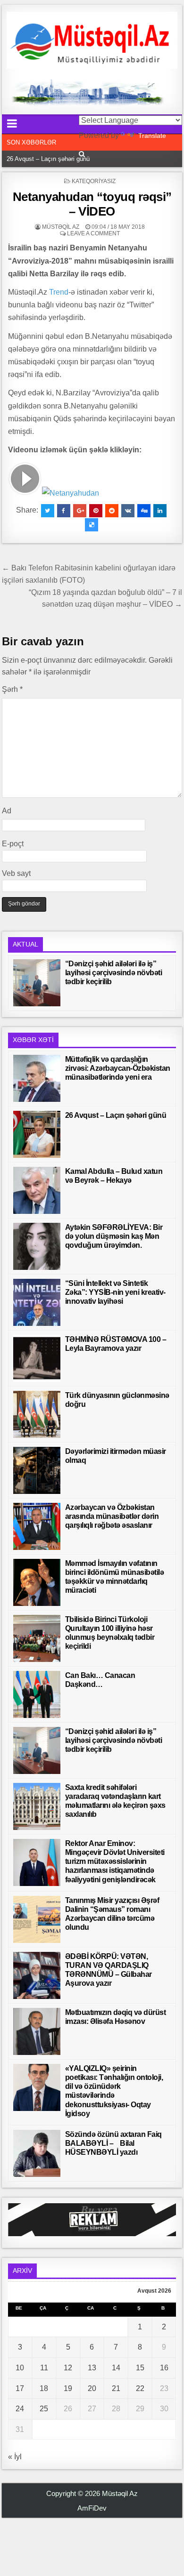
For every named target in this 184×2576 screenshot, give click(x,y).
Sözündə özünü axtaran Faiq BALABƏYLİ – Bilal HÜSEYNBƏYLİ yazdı (113, 2143)
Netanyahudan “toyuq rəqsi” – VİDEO (92, 204)
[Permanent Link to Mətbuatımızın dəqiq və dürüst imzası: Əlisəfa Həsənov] (37, 2031)
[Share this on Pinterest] (96, 511)
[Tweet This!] (48, 511)
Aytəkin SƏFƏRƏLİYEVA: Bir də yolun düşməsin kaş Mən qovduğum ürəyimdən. (114, 1236)
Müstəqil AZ (61, 227)
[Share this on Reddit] (112, 511)
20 (92, 2388)
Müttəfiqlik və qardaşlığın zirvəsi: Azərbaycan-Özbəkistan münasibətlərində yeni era (118, 1068)
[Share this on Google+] (80, 511)
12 (68, 2368)
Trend (59, 292)
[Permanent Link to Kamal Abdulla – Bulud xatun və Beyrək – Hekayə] (37, 1190)
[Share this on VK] (128, 511)
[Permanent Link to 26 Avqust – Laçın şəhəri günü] (37, 1134)
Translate (152, 136)
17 (20, 2388)
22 (140, 2388)
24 (20, 2409)
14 (116, 2368)
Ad (7, 811)
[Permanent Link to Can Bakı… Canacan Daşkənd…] (37, 1694)
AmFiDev (92, 2508)
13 (92, 2368)
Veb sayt (16, 873)
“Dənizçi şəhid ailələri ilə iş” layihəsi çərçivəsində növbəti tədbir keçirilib (114, 973)
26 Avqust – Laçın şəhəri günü (116, 1115)
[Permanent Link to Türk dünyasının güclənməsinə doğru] (37, 1414)
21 (116, 2388)
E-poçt (13, 844)
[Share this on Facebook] (64, 511)
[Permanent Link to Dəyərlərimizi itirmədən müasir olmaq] (37, 1470)
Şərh (12, 689)
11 (44, 2368)
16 (164, 2368)
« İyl (15, 2457)
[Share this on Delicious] (92, 525)
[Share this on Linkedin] (160, 511)
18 (44, 2388)
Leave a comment (93, 233)
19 (68, 2388)
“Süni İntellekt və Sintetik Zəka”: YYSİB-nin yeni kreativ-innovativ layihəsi (115, 1292)
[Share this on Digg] (144, 511)
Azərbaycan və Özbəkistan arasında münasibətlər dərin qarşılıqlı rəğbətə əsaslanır (112, 1516)
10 (20, 2368)
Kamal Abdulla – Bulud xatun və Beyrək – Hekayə (75, 159)
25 (44, 2409)
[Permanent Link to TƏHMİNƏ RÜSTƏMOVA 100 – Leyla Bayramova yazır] (37, 1358)
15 (140, 2368)
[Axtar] (82, 154)
